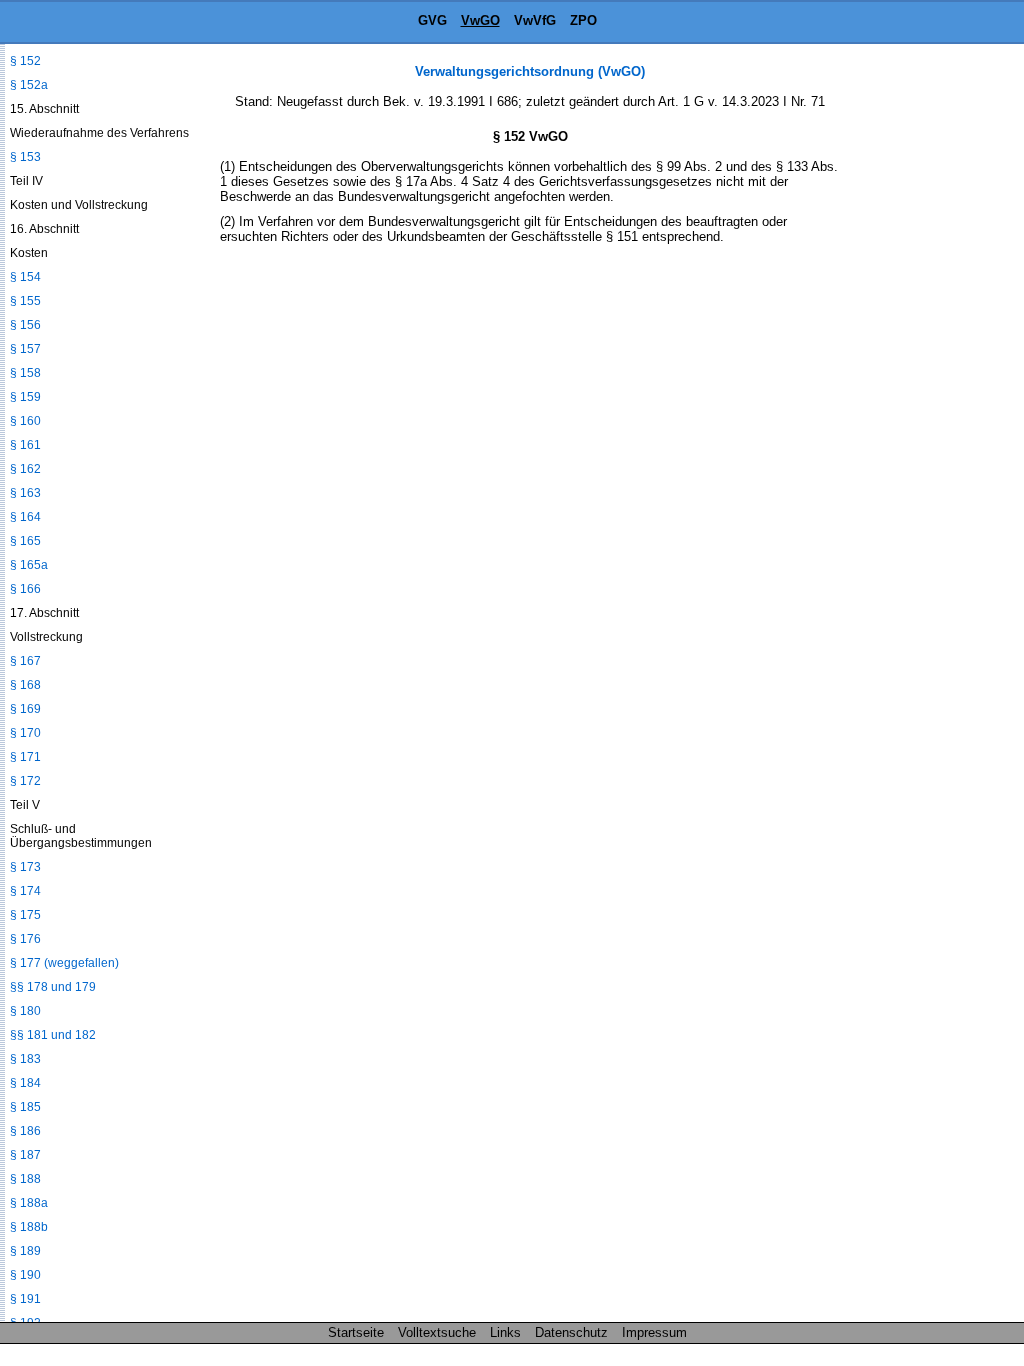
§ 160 (25, 421)
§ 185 (25, 1107)
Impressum (654, 1332)
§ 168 (25, 685)
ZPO (583, 20)
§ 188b (29, 1227)
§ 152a (29, 85)
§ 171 (25, 757)
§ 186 (25, 1131)
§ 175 (25, 915)
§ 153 (25, 157)
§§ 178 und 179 (53, 987)
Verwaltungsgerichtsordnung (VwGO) (530, 71)
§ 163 (25, 493)
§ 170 (25, 733)
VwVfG (535, 20)
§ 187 (25, 1155)
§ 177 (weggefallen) (64, 963)
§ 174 (25, 891)
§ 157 (25, 349)
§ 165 (25, 541)
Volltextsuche (437, 1332)
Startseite (356, 1332)
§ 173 (25, 867)
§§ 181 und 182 (53, 1035)
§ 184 (25, 1083)
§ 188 (25, 1179)
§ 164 (25, 517)
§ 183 (25, 1059)
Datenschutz (571, 1332)
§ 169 (25, 709)
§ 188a (29, 1203)
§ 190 (25, 1275)
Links (505, 1332)
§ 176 (25, 939)
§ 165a (29, 565)
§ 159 (25, 397)
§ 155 (25, 301)
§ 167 (25, 661)
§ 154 (25, 277)
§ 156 (25, 325)
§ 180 (25, 1011)
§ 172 (25, 781)
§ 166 (25, 589)
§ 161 (25, 445)
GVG (432, 20)
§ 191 (25, 1299)
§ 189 (25, 1251)
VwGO (480, 20)
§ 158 (25, 373)
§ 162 (25, 469)
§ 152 (25, 61)
